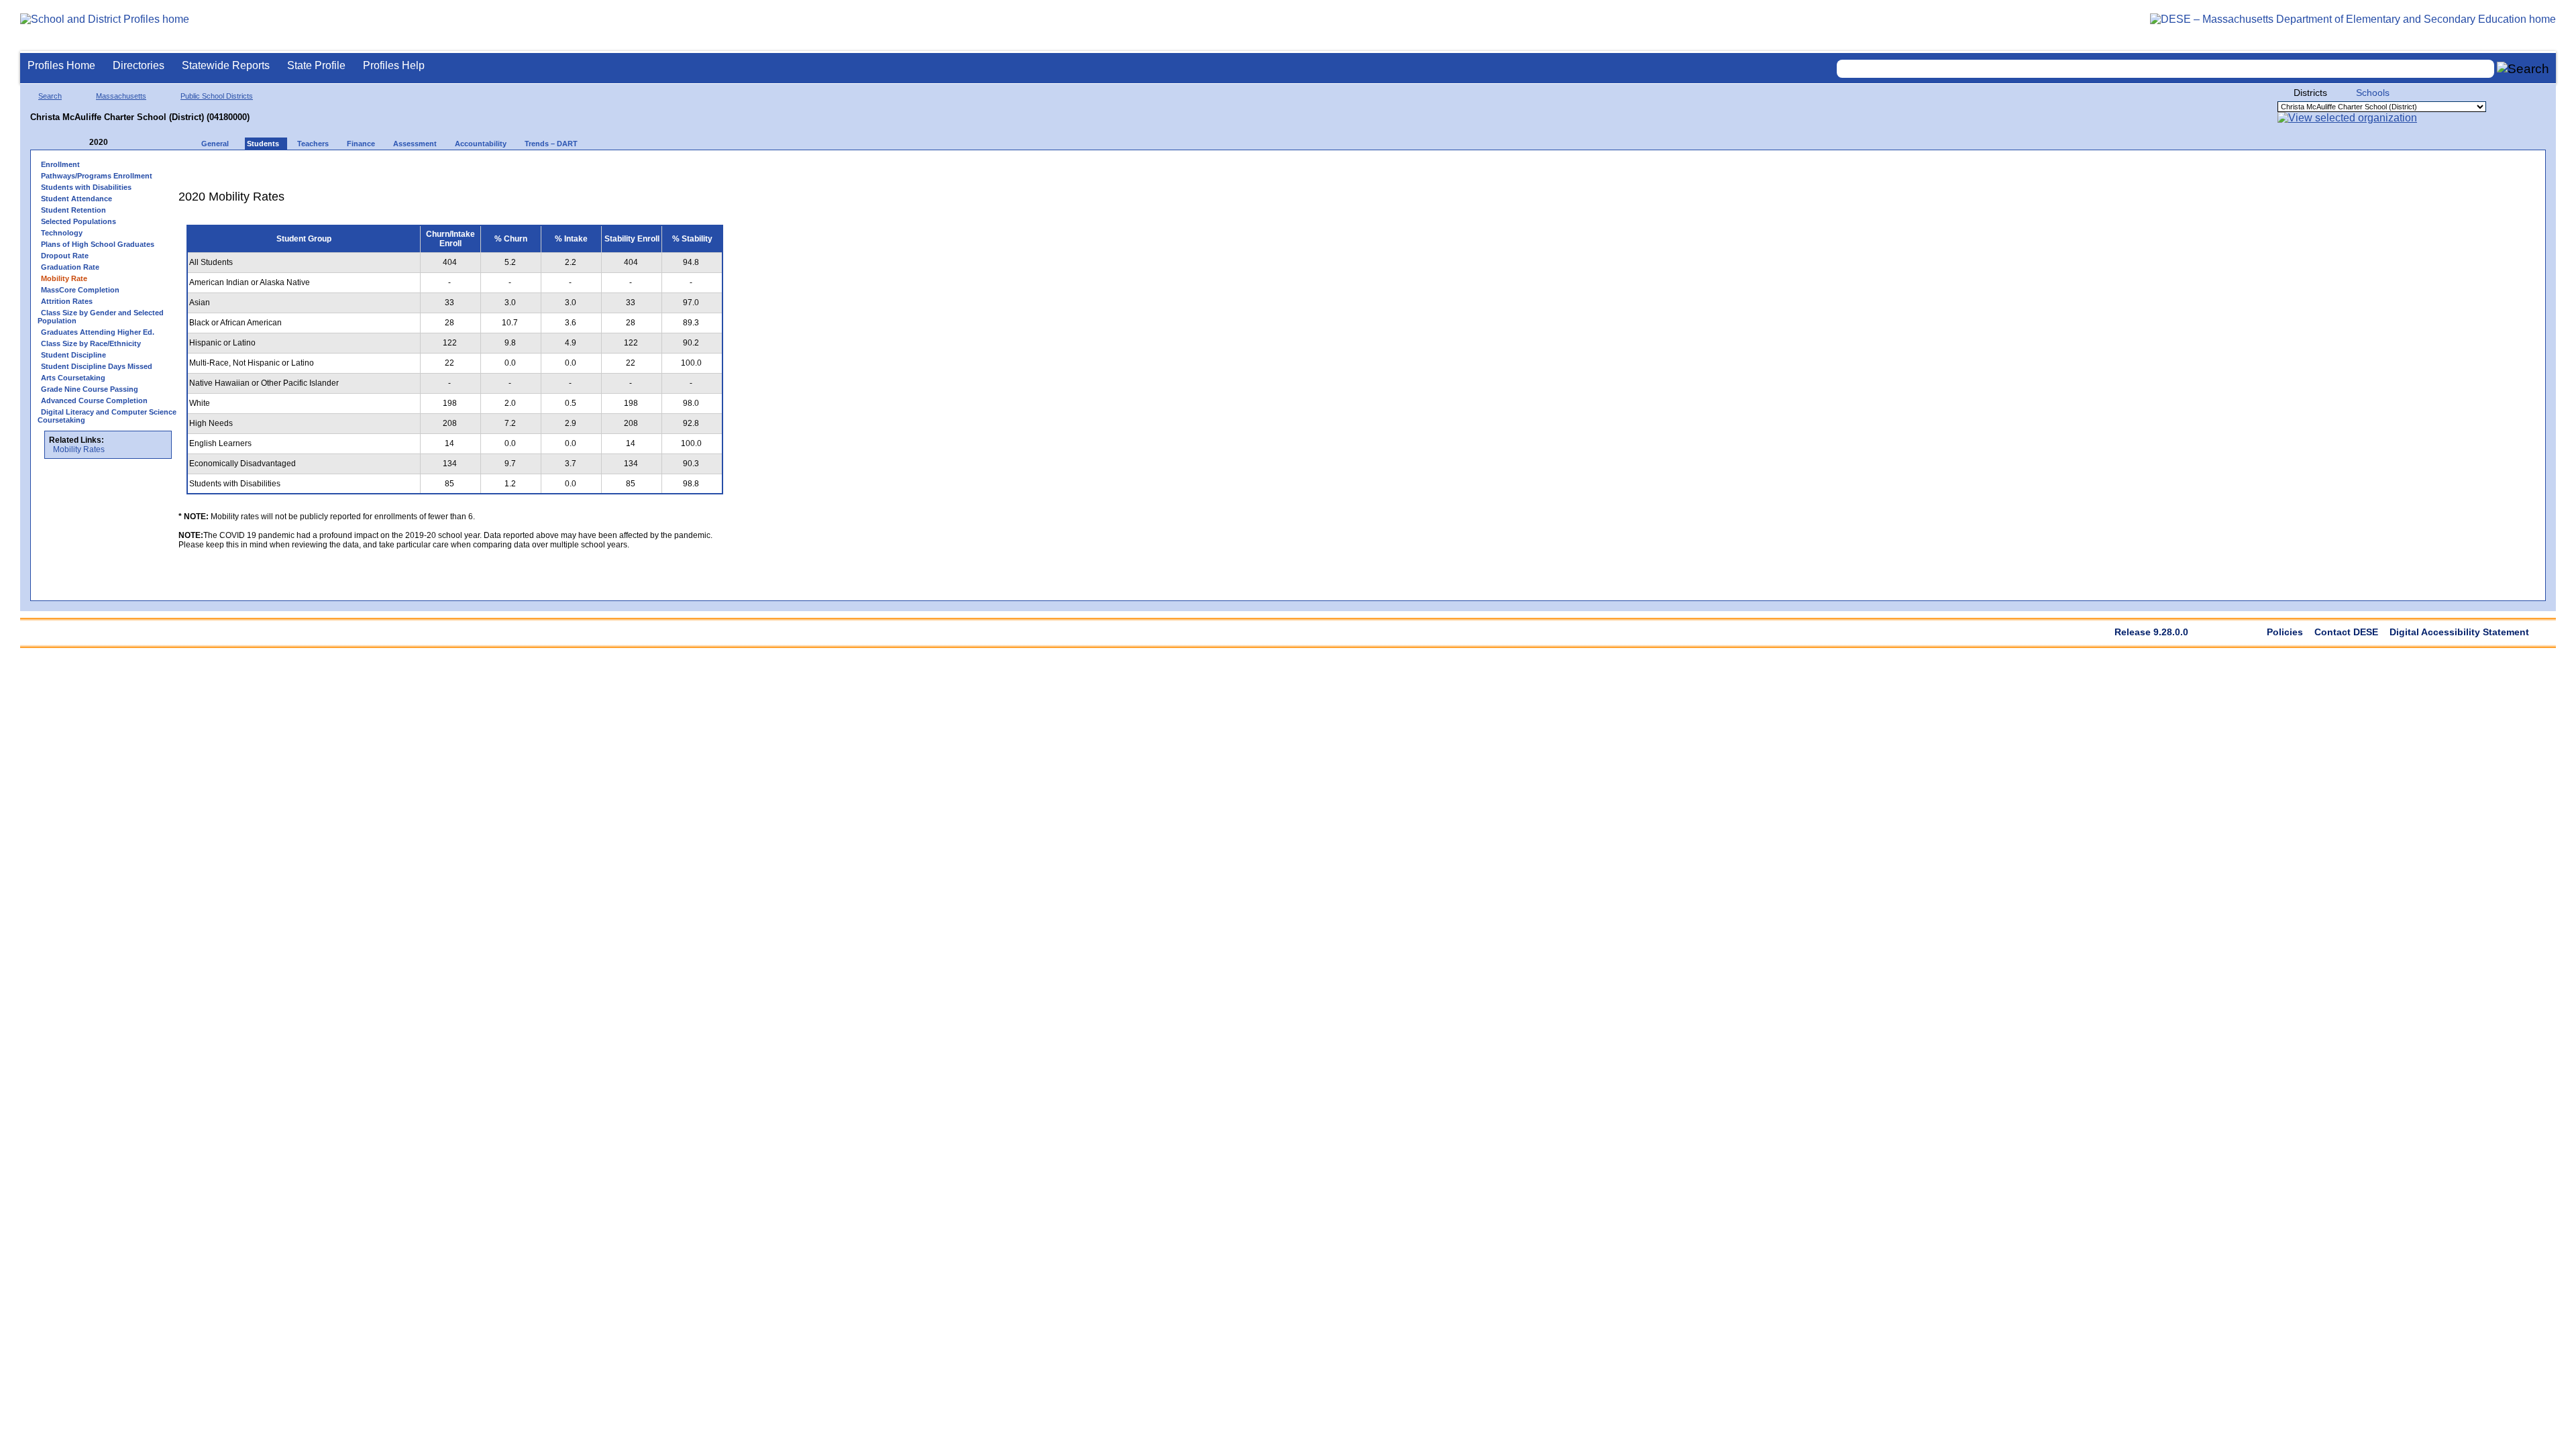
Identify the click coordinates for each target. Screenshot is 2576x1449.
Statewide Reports (226, 65)
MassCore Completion (80, 290)
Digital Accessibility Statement (2459, 632)
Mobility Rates (79, 449)
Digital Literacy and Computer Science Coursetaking (107, 416)
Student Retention (73, 210)
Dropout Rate (65, 256)
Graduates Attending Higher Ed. (98, 332)
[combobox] (2165, 69)
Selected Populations (78, 221)
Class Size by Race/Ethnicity (91, 343)
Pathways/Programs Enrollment (97, 176)
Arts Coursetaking (73, 378)
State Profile (316, 65)
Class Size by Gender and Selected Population (101, 317)
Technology (62, 233)
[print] (647, 169)
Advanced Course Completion (94, 400)
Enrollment (60, 164)
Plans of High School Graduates (98, 244)
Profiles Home (61, 65)
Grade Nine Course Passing (90, 389)
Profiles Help (394, 65)
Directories (139, 65)
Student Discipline (73, 355)
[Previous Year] (80, 143)
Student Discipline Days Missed (97, 366)
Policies (2285, 632)
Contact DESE (2346, 632)
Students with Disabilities (86, 187)
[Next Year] (126, 143)
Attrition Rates (67, 301)
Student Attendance (76, 199)
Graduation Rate (70, 267)
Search (50, 96)
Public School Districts (217, 96)
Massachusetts (121, 96)
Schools (2373, 93)
